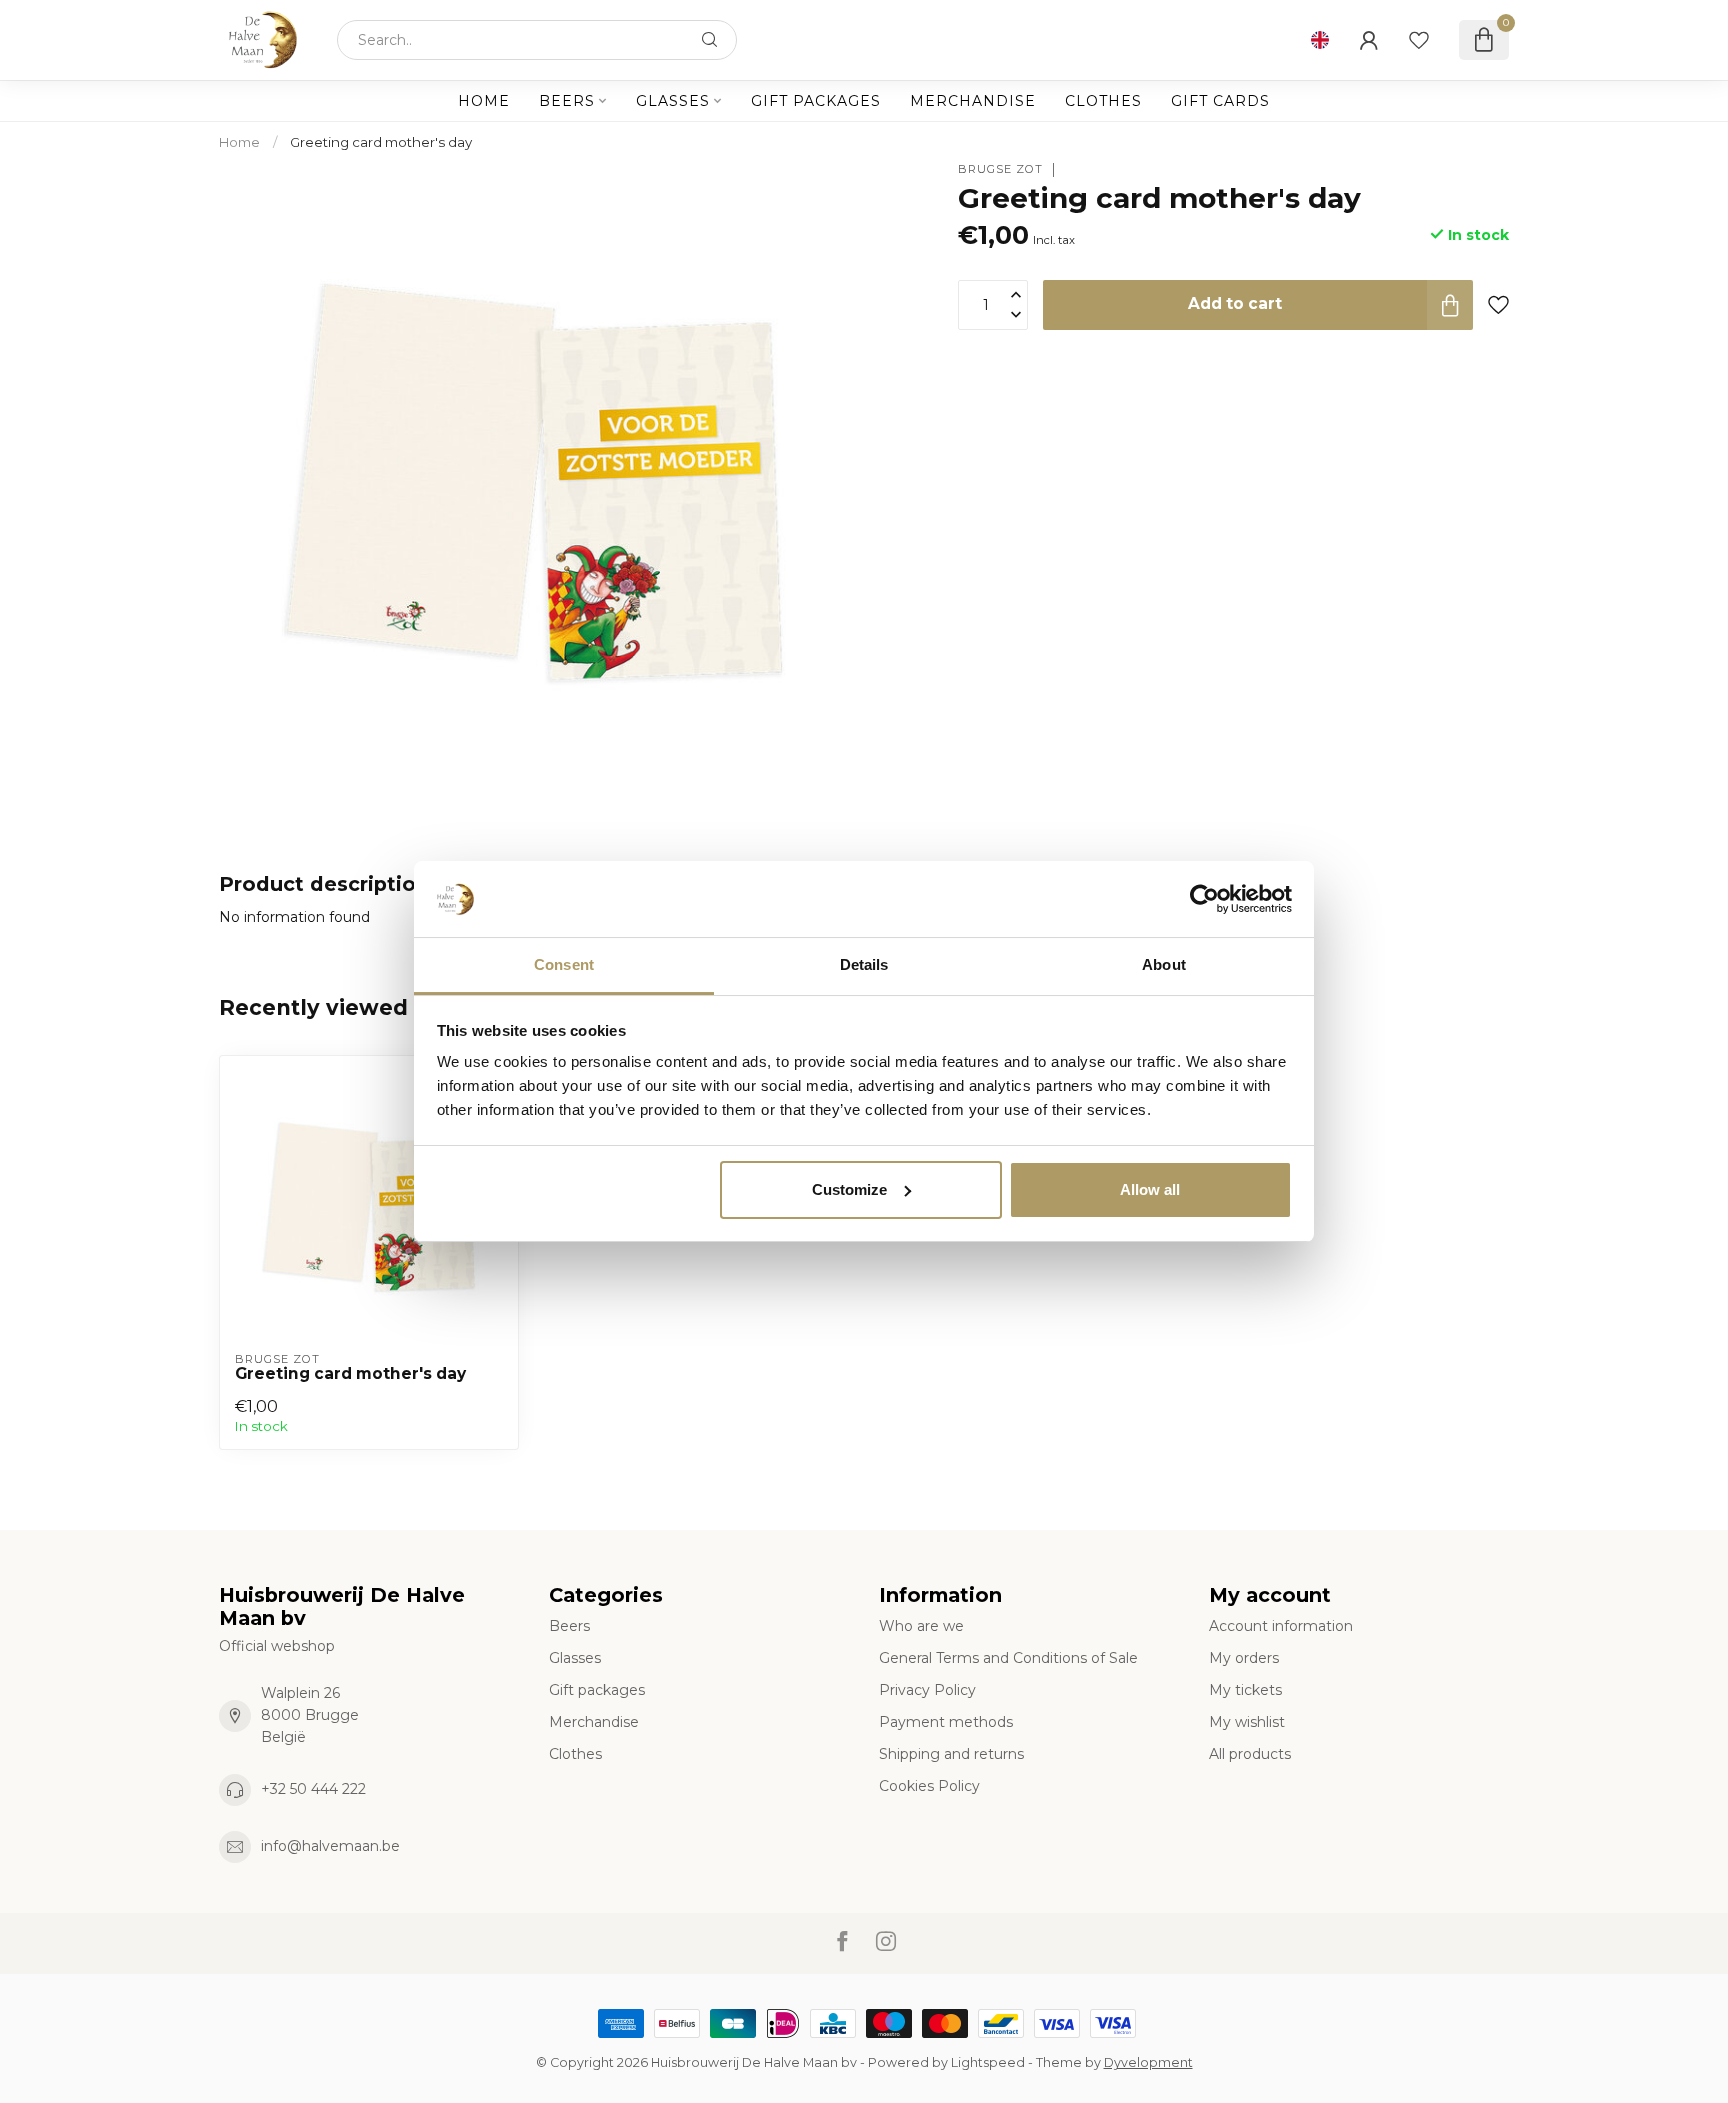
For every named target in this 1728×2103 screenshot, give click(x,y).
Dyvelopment (1148, 2062)
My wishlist (1247, 1722)
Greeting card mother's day (381, 142)
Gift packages (816, 101)
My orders (1244, 1658)
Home (484, 101)
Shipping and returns (951, 1754)
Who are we (921, 1626)
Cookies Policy (929, 1786)
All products (1250, 1754)
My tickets (1245, 1690)
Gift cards (1220, 101)
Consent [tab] (564, 964)
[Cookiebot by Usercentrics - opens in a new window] (1204, 899)
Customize (849, 1189)
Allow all (1150, 1189)
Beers (567, 101)
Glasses (673, 101)
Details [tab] (864, 964)
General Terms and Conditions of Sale (1008, 1658)
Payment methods (946, 1722)
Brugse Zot (1000, 169)
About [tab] (1164, 964)
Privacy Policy (927, 1690)
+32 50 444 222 (313, 1789)
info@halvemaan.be (330, 1846)
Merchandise (973, 101)
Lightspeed (988, 2062)
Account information (1281, 1626)
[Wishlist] (1419, 40)
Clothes (1103, 101)
